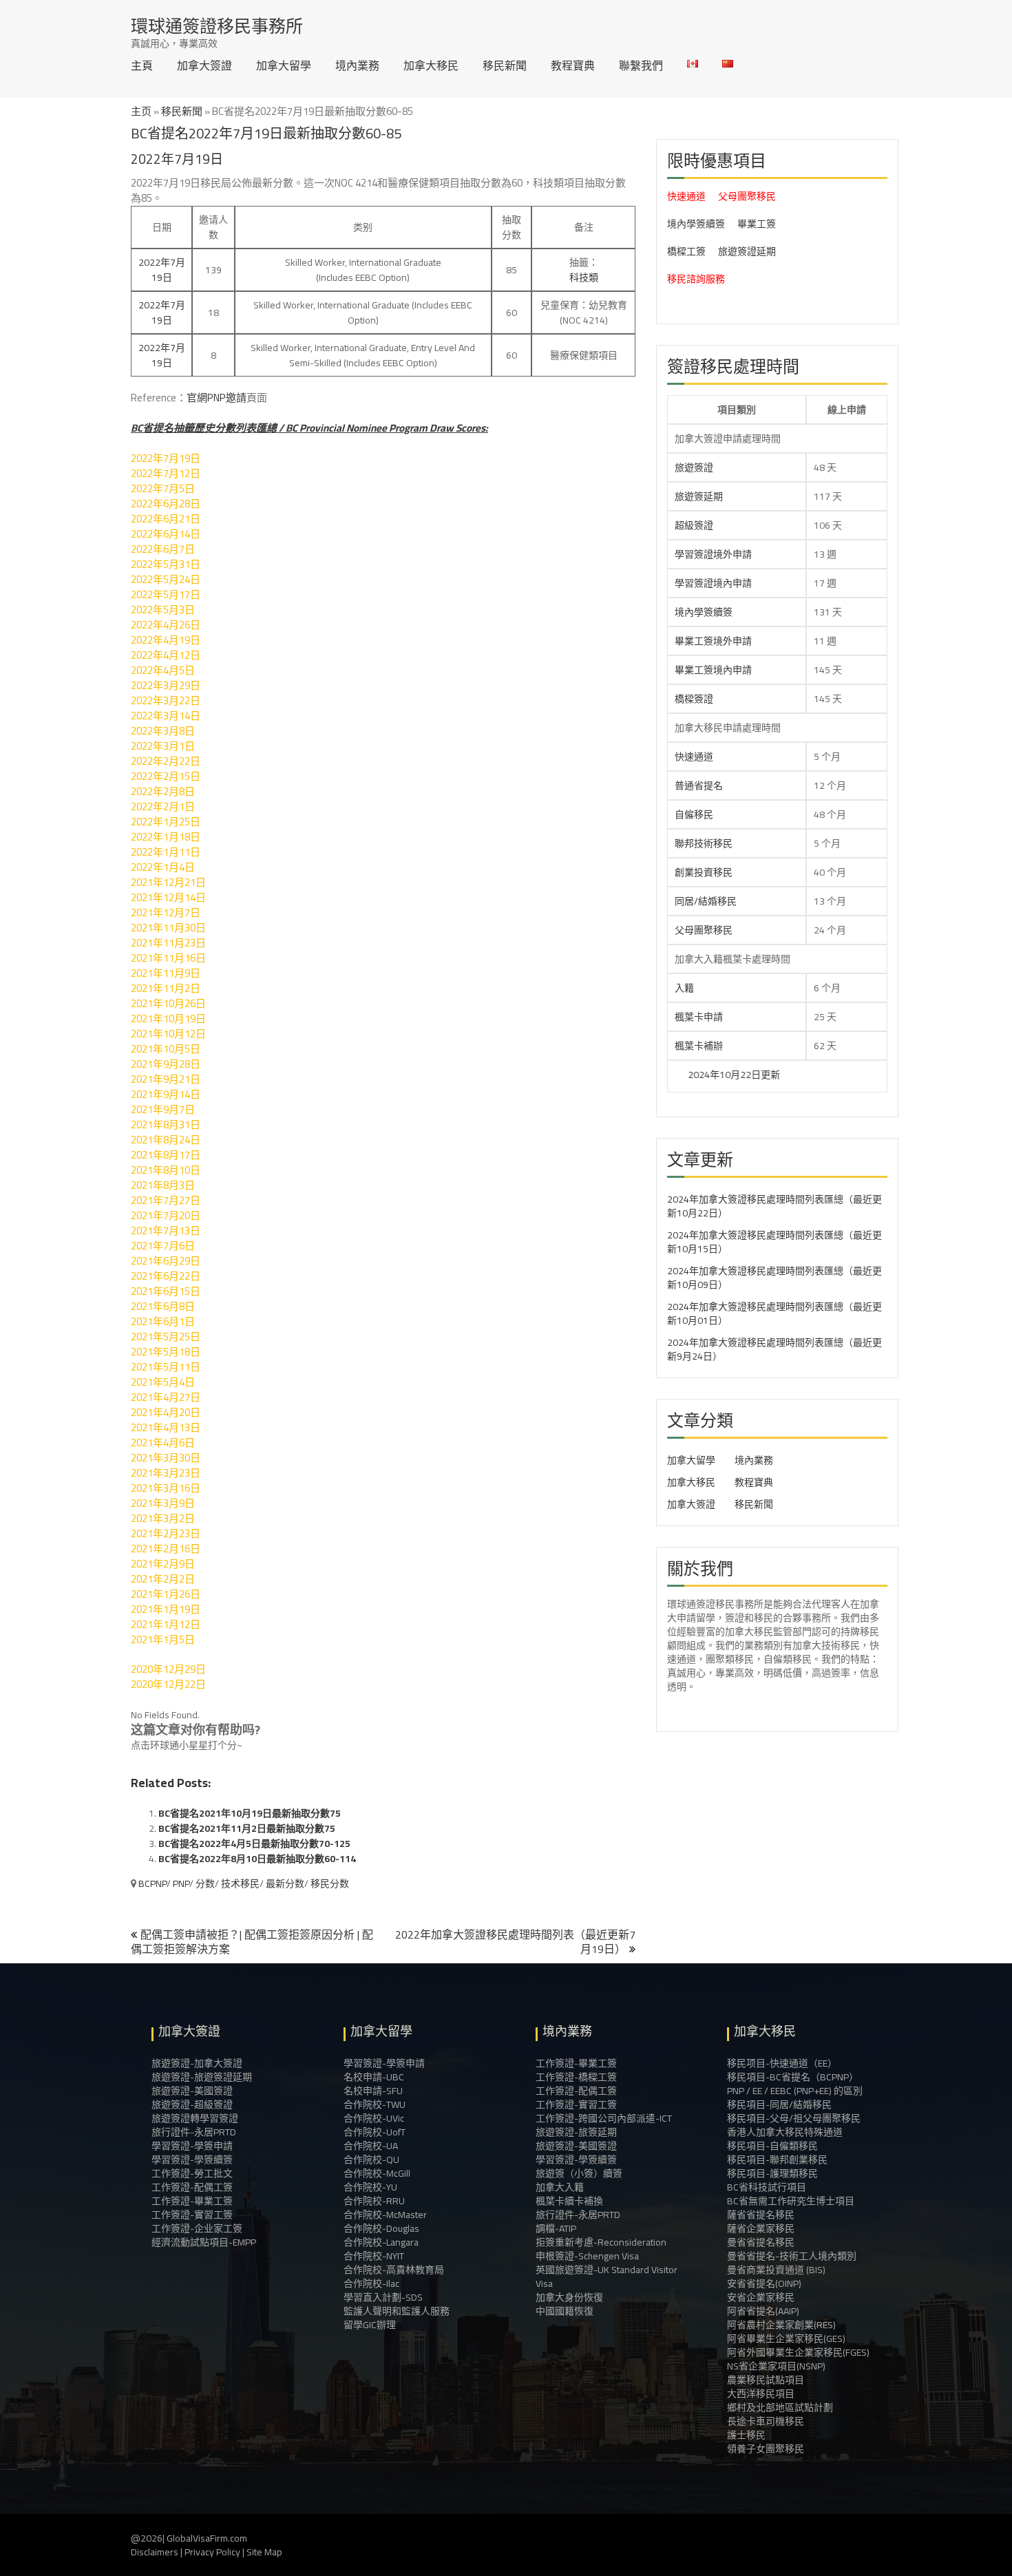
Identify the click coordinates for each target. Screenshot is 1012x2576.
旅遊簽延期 (699, 496)
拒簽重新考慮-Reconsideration (601, 2242)
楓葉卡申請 (699, 1017)
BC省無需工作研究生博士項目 (791, 2201)
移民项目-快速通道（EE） (782, 2063)
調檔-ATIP (556, 2228)
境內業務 (357, 65)
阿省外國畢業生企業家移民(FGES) (798, 2352)
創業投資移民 (704, 872)
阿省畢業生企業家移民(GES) (786, 2339)
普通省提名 (699, 785)
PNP (181, 1883)
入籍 (684, 988)
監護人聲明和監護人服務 (397, 2311)
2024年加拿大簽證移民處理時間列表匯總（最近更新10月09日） (774, 1278)
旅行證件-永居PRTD (194, 2132)
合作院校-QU (371, 2160)
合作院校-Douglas (381, 2228)
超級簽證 (694, 525)
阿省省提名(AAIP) (763, 2311)
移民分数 (330, 1883)
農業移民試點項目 (766, 2380)
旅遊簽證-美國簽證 (192, 2091)
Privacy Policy (212, 2552)
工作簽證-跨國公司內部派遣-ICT (604, 2118)
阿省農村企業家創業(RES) (781, 2325)
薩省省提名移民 (761, 2215)
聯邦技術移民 (704, 843)
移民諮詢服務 (696, 279)
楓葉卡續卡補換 (569, 2201)
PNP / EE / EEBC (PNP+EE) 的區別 (795, 2091)
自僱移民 (694, 814)
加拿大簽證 (204, 65)
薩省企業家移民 (761, 2228)
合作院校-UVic (374, 2118)
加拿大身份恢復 (569, 2297)
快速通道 (686, 196)
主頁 (142, 65)
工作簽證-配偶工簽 (192, 2187)
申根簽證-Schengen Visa (587, 2256)
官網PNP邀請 (217, 398)
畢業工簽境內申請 (713, 670)
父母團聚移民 (747, 196)
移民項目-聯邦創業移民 (777, 2160)
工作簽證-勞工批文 (192, 2173)
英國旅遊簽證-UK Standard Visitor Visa (607, 2277)
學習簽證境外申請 (713, 554)
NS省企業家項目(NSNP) (776, 2366)
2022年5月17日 (166, 594)
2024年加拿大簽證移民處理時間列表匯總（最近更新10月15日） (774, 1242)
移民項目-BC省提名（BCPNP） (793, 2077)
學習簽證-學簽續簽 (192, 2160)
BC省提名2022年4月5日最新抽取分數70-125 (254, 1844)
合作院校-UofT (375, 2132)
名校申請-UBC (374, 2077)
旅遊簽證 (694, 467)
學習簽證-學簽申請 (192, 2146)
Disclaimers (155, 2552)
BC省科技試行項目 (767, 2187)
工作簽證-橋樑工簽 (576, 2077)
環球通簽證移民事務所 (217, 26)
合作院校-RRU (374, 2201)
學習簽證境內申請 (713, 583)
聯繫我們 (641, 65)
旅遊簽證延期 (747, 251)
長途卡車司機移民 (766, 2421)
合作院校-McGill (377, 2173)
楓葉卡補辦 (699, 1046)
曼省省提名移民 (761, 2242)
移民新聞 (505, 65)
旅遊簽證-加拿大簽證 (197, 2063)
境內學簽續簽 (696, 224)
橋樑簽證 (694, 699)
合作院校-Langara (381, 2242)
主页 (141, 111)
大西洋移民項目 (761, 2394)
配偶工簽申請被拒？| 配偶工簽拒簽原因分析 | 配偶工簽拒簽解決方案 (252, 1942)
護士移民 (746, 2435)
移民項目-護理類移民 (772, 2173)
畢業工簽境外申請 (713, 641)
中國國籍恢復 (565, 2311)
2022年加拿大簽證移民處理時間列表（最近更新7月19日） (515, 1942)
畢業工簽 (757, 224)
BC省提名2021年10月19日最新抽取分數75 (250, 1813)
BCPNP (152, 1883)
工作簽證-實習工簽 (192, 2215)
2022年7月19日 (162, 270)
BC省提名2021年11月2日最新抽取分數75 (247, 1828)
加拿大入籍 (560, 2187)
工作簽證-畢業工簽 (192, 2201)
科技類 (584, 277)
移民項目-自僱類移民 (772, 2146)
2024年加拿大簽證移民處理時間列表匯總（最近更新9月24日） (774, 1349)
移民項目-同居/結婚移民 (779, 2104)
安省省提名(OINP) (764, 2283)
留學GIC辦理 (370, 2325)
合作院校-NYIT (374, 2256)
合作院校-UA (371, 2146)
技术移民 (240, 1883)
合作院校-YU (370, 2187)
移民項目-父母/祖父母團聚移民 (794, 2118)
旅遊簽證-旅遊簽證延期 (202, 2077)
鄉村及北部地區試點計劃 (780, 2407)
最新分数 (285, 1883)
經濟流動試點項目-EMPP (204, 2242)
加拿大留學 (284, 65)
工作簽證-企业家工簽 (197, 2228)
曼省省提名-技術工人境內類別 (792, 2256)
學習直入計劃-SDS (383, 2297)
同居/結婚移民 (706, 901)
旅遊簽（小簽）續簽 (579, 2173)
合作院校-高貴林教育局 (394, 2270)
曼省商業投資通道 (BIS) (776, 2270)
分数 (205, 1883)
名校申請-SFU (373, 2091)
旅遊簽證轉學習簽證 (195, 2118)
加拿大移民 (431, 65)
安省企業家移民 (761, 2297)
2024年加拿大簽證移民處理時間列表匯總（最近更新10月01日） (774, 1313)
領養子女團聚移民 (766, 2449)
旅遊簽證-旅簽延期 (576, 2132)
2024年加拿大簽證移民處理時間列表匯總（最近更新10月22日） (774, 1206)
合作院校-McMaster (385, 2215)
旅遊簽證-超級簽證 (192, 2104)
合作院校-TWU (375, 2104)
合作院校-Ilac (371, 2283)
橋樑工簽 (686, 251)
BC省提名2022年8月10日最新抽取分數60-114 (257, 1859)
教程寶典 (573, 65)
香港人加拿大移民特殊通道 (785, 2132)
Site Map (264, 2552)
